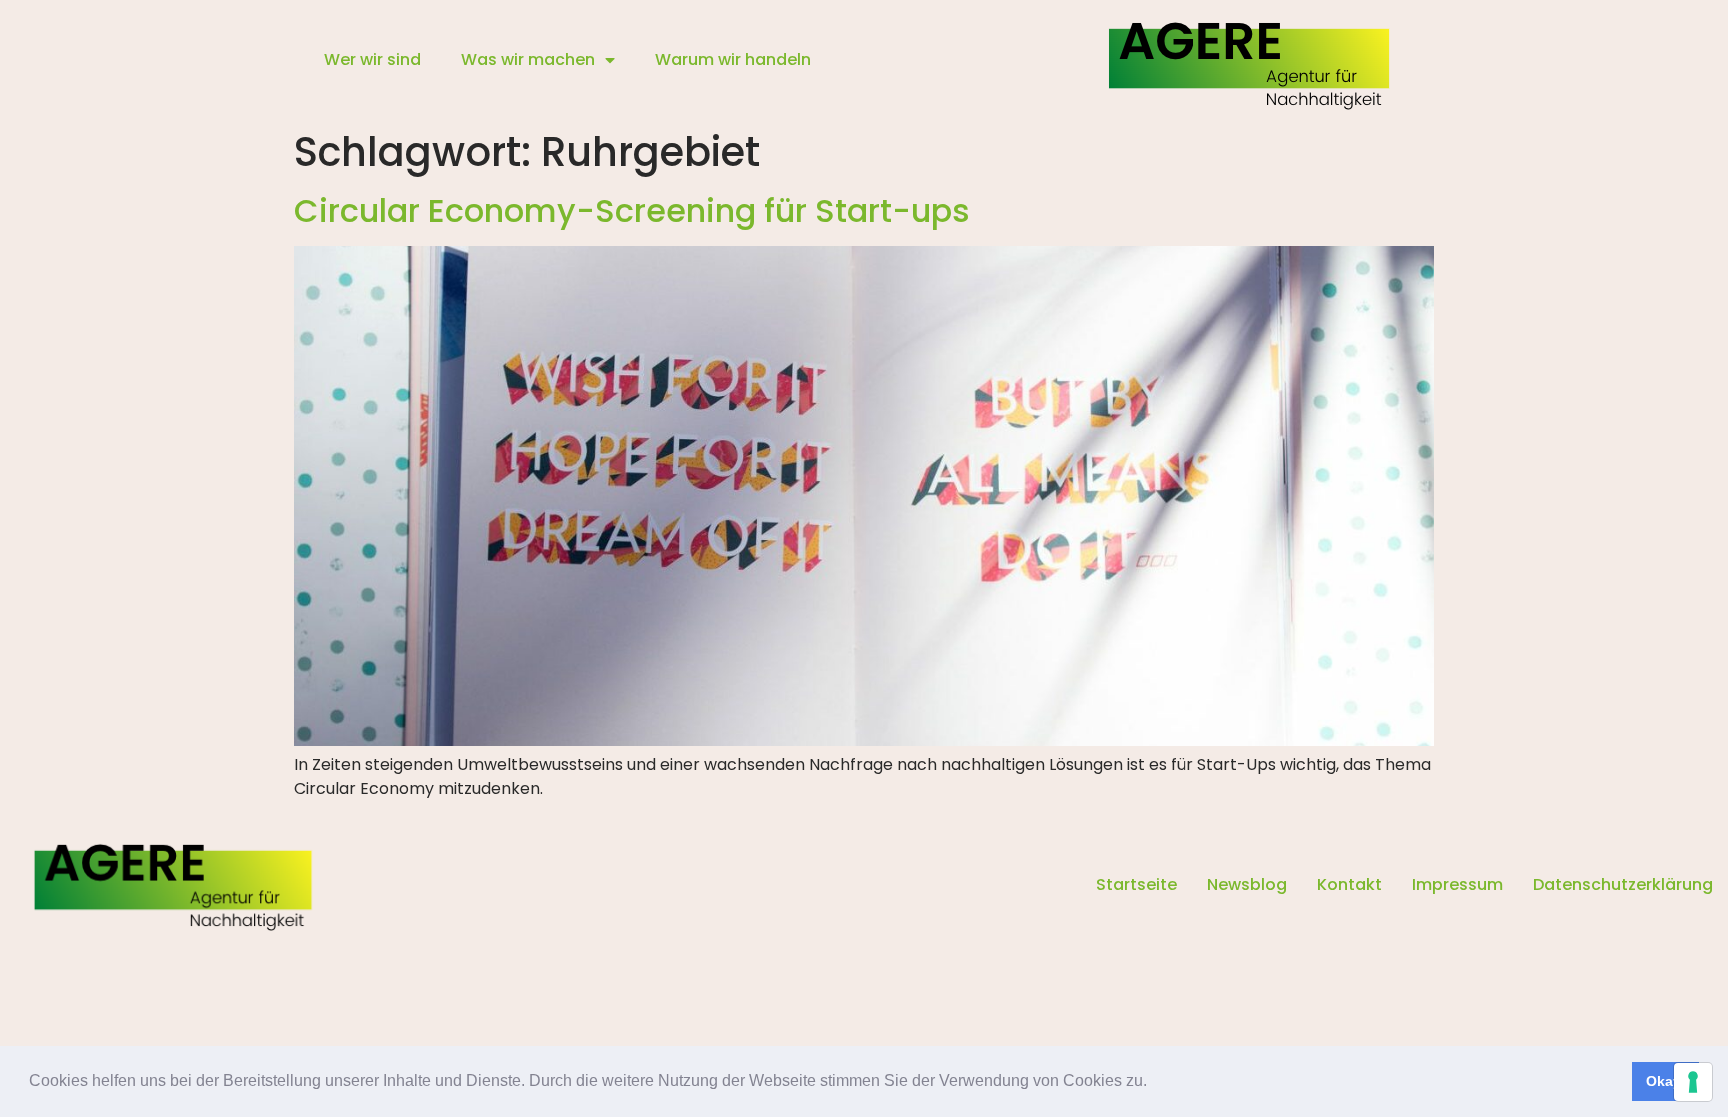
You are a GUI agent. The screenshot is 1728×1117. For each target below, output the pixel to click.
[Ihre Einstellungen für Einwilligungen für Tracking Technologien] (1693, 1082)
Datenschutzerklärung (1623, 884)
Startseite (1136, 884)
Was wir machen (528, 59)
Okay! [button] (1666, 1081)
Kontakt (1349, 884)
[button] (1154, 1083)
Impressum (1457, 884)
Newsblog (1247, 884)
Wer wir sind (372, 59)
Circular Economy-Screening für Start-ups (632, 210)
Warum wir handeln (733, 59)
